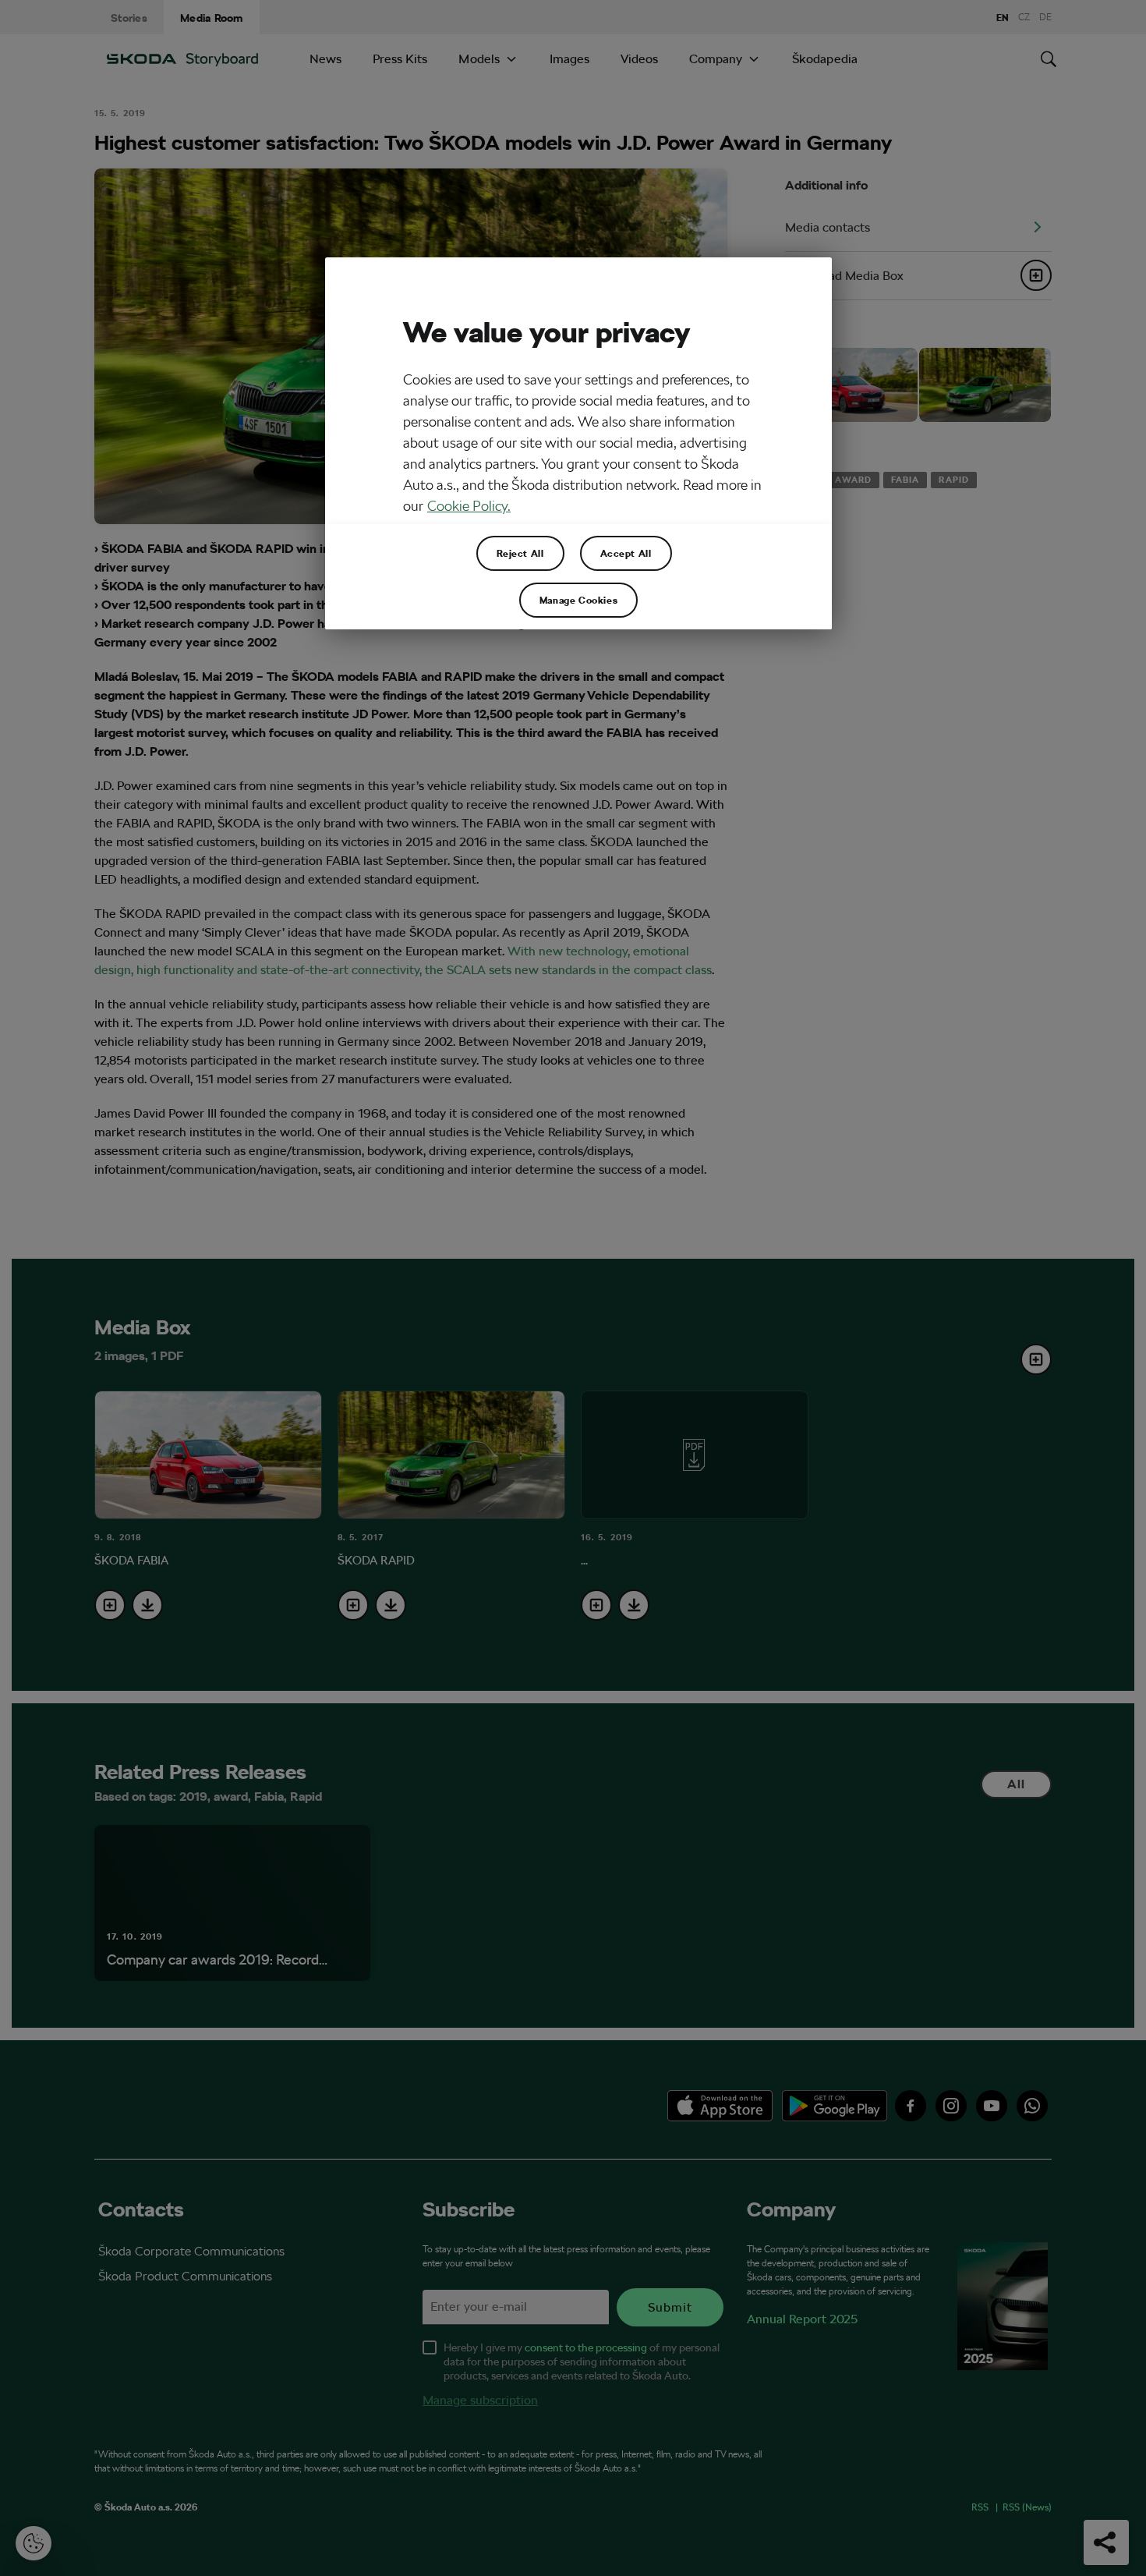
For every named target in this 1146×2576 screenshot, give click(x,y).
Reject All (520, 553)
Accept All (626, 553)
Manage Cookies (578, 600)
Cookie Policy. (469, 506)
